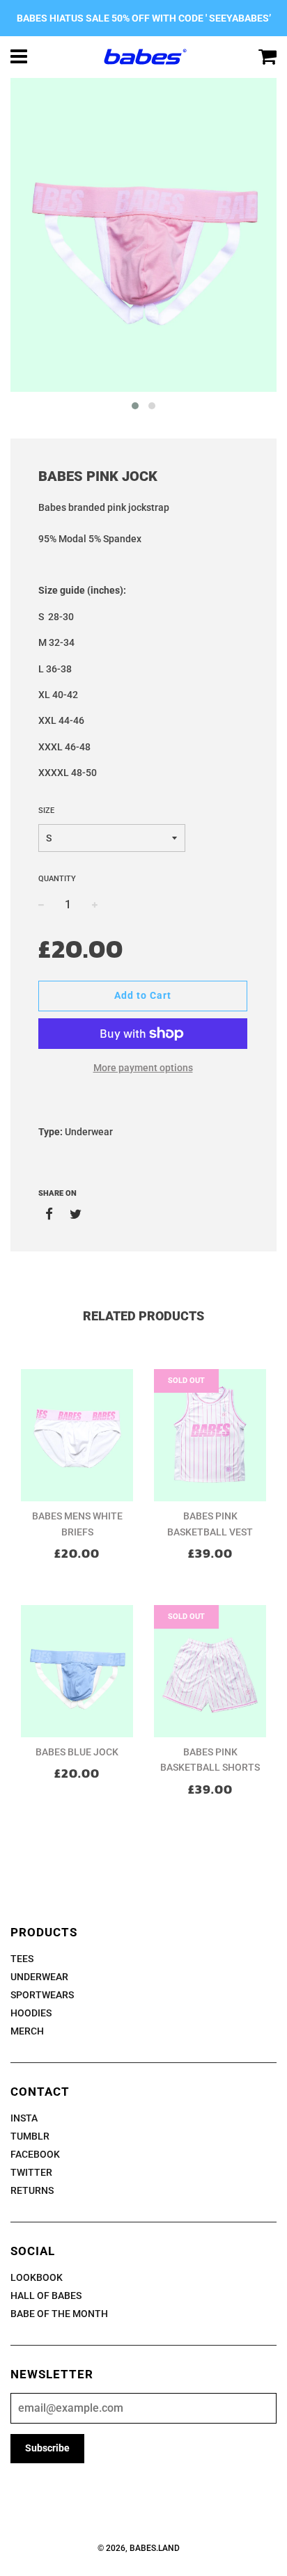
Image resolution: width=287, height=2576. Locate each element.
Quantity (57, 879)
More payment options (143, 1068)
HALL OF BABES (46, 2296)
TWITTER (31, 2172)
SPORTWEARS (42, 1995)
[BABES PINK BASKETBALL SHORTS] (210, 1671)
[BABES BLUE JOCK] (77, 1671)
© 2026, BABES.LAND (139, 2548)
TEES (22, 1959)
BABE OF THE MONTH (59, 2314)
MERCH (27, 2031)
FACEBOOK (35, 2154)
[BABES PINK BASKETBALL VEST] (210, 1435)
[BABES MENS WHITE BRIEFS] (77, 1435)
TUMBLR (30, 2136)
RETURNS (32, 2190)
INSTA (24, 2118)
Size (46, 811)
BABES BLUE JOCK (77, 1752)
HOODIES (31, 2013)
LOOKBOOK (37, 2277)
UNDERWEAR (39, 1977)
